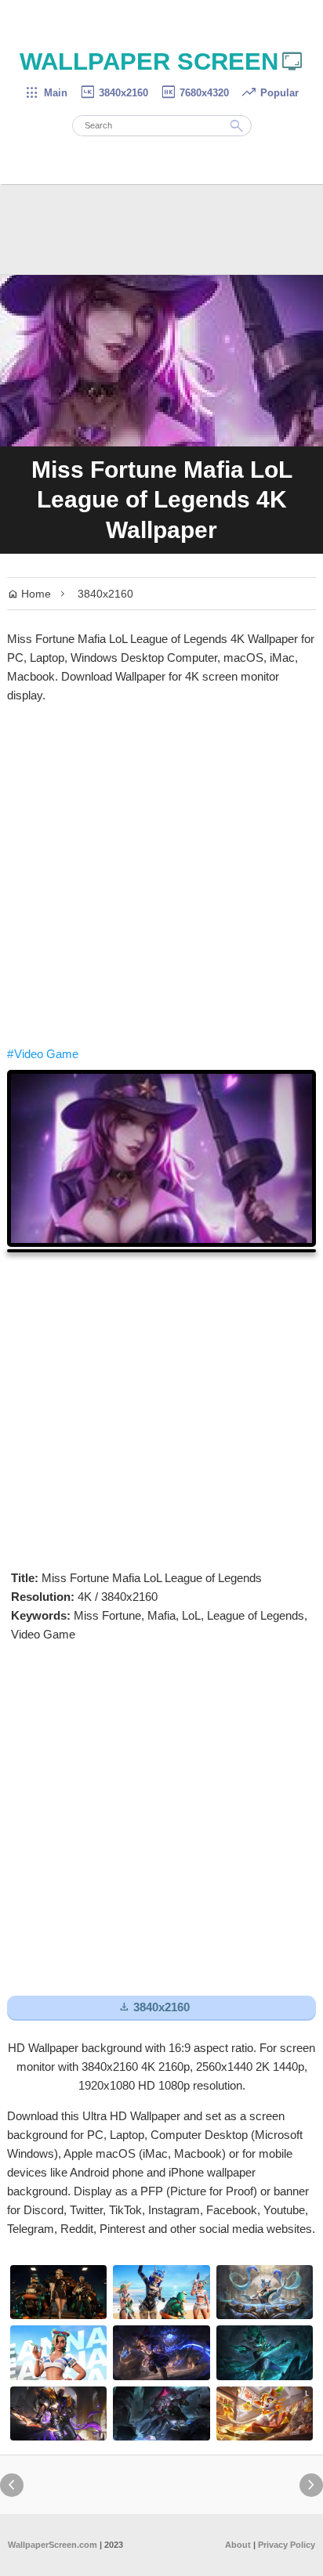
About (238, 2545)
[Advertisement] (161, 875)
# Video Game (43, 1054)
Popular (270, 93)
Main (46, 93)
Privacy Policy (287, 2545)
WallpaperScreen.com (53, 2545)
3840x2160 (114, 93)
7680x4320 (194, 93)
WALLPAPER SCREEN (162, 61)
